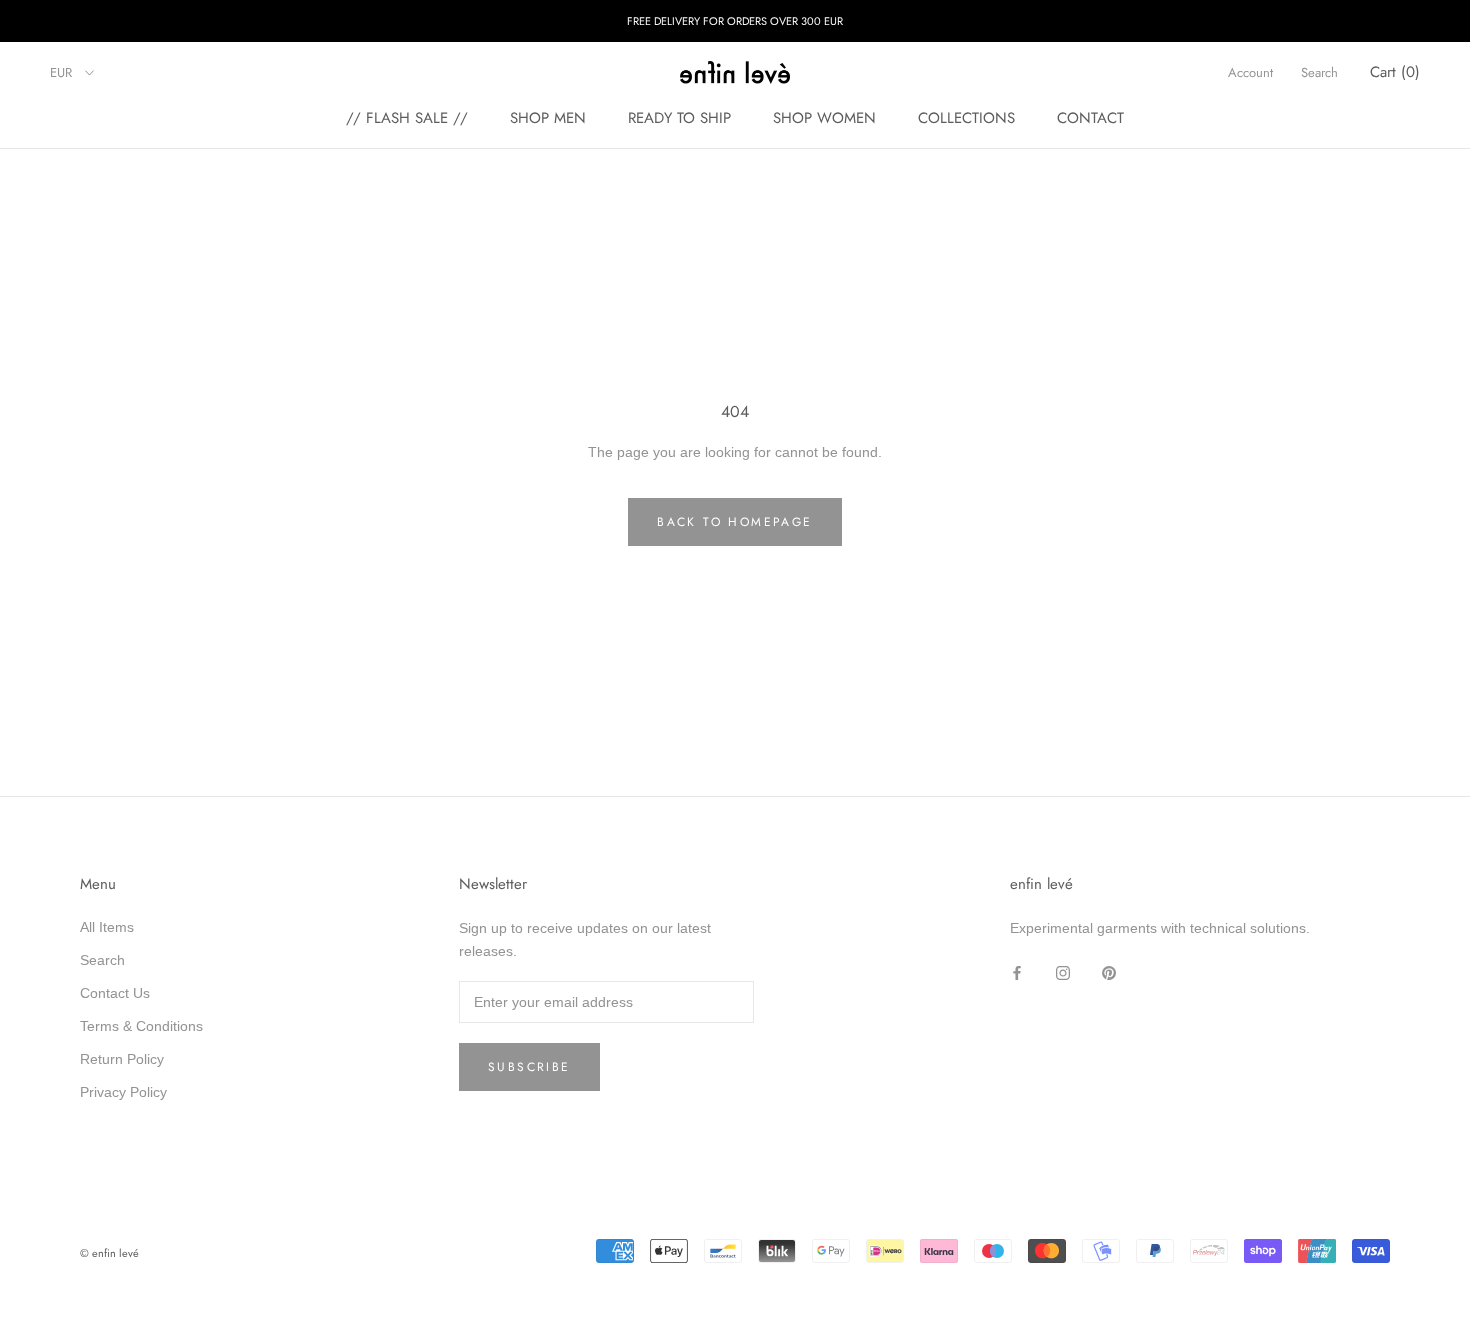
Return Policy (122, 1059)
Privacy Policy (123, 1092)
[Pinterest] (1109, 971)
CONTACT (1090, 118)
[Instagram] (1063, 971)
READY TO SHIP (679, 118)
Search (1319, 72)
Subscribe (529, 1067)
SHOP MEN (548, 118)
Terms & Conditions (141, 1026)
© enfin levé (109, 1253)
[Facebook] (1017, 971)
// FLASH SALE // (407, 118)
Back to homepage (734, 522)
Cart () (1395, 72)
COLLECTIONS (966, 118)
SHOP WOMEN (824, 118)
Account (1250, 72)
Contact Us (115, 993)
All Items (107, 927)
